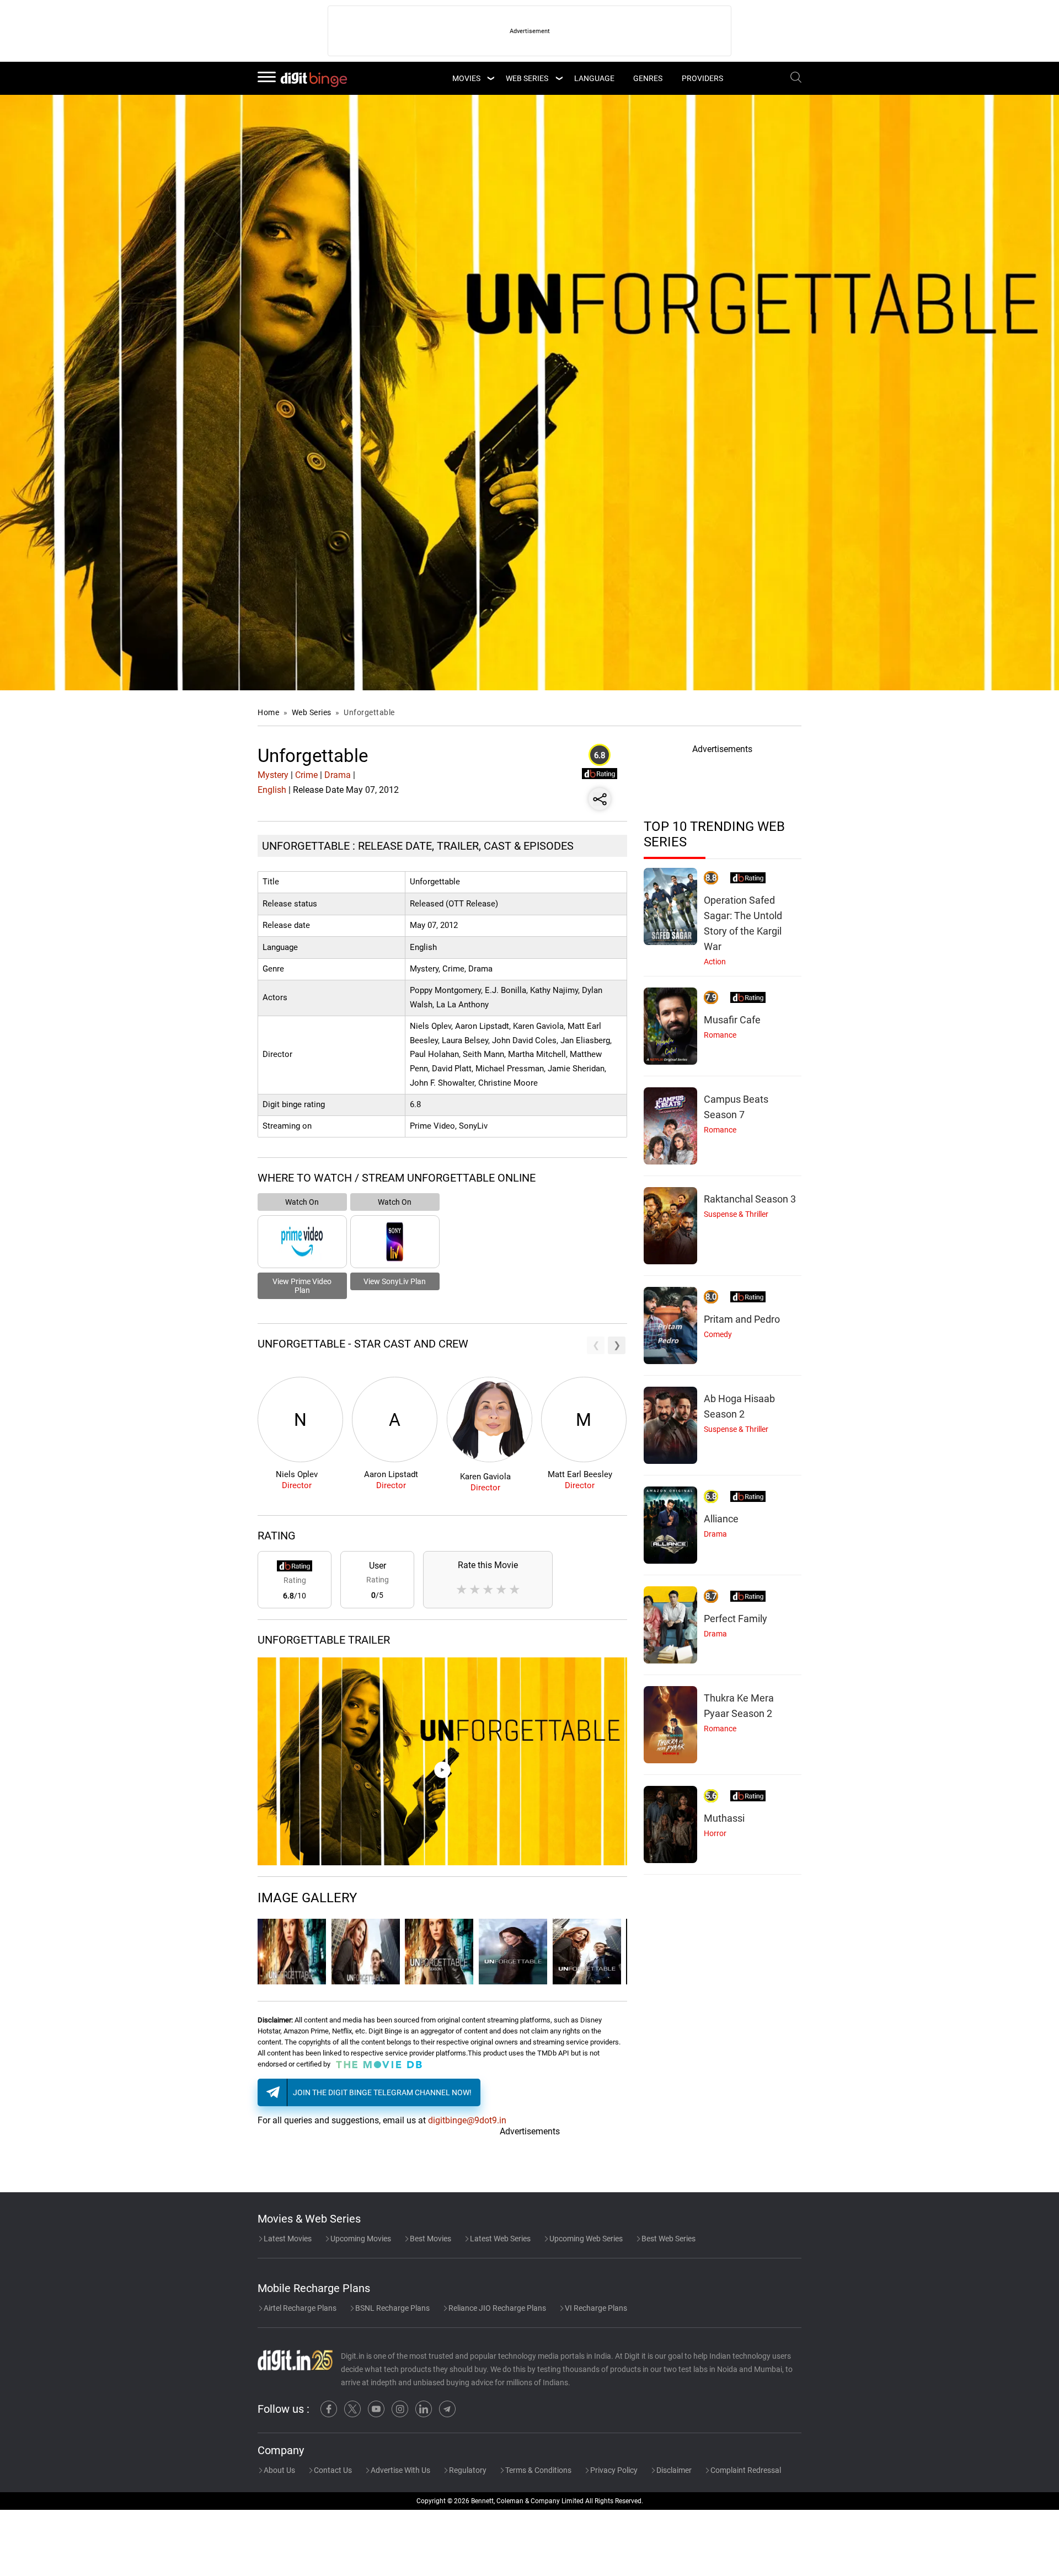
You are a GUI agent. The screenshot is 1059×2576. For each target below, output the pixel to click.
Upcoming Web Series (585, 2239)
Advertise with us (400, 2470)
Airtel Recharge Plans (299, 2308)
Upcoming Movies (360, 2239)
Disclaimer (673, 2470)
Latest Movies (287, 2239)
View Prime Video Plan (302, 1286)
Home (268, 712)
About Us (279, 2470)
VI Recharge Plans (595, 2308)
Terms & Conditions (537, 2470)
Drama (338, 775)
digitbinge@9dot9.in (467, 2120)
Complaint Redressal (745, 2470)
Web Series (527, 78)
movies (466, 78)
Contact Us (332, 2470)
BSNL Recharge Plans (392, 2308)
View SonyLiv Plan (395, 1281)
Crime (306, 775)
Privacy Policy (613, 2470)
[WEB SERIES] (559, 78)
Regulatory (467, 2470)
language (594, 78)
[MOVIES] (490, 78)
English (272, 790)
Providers (702, 78)
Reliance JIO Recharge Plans (496, 2308)
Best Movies (430, 2239)
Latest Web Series (499, 2239)
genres (648, 78)
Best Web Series (668, 2239)
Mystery (273, 775)
